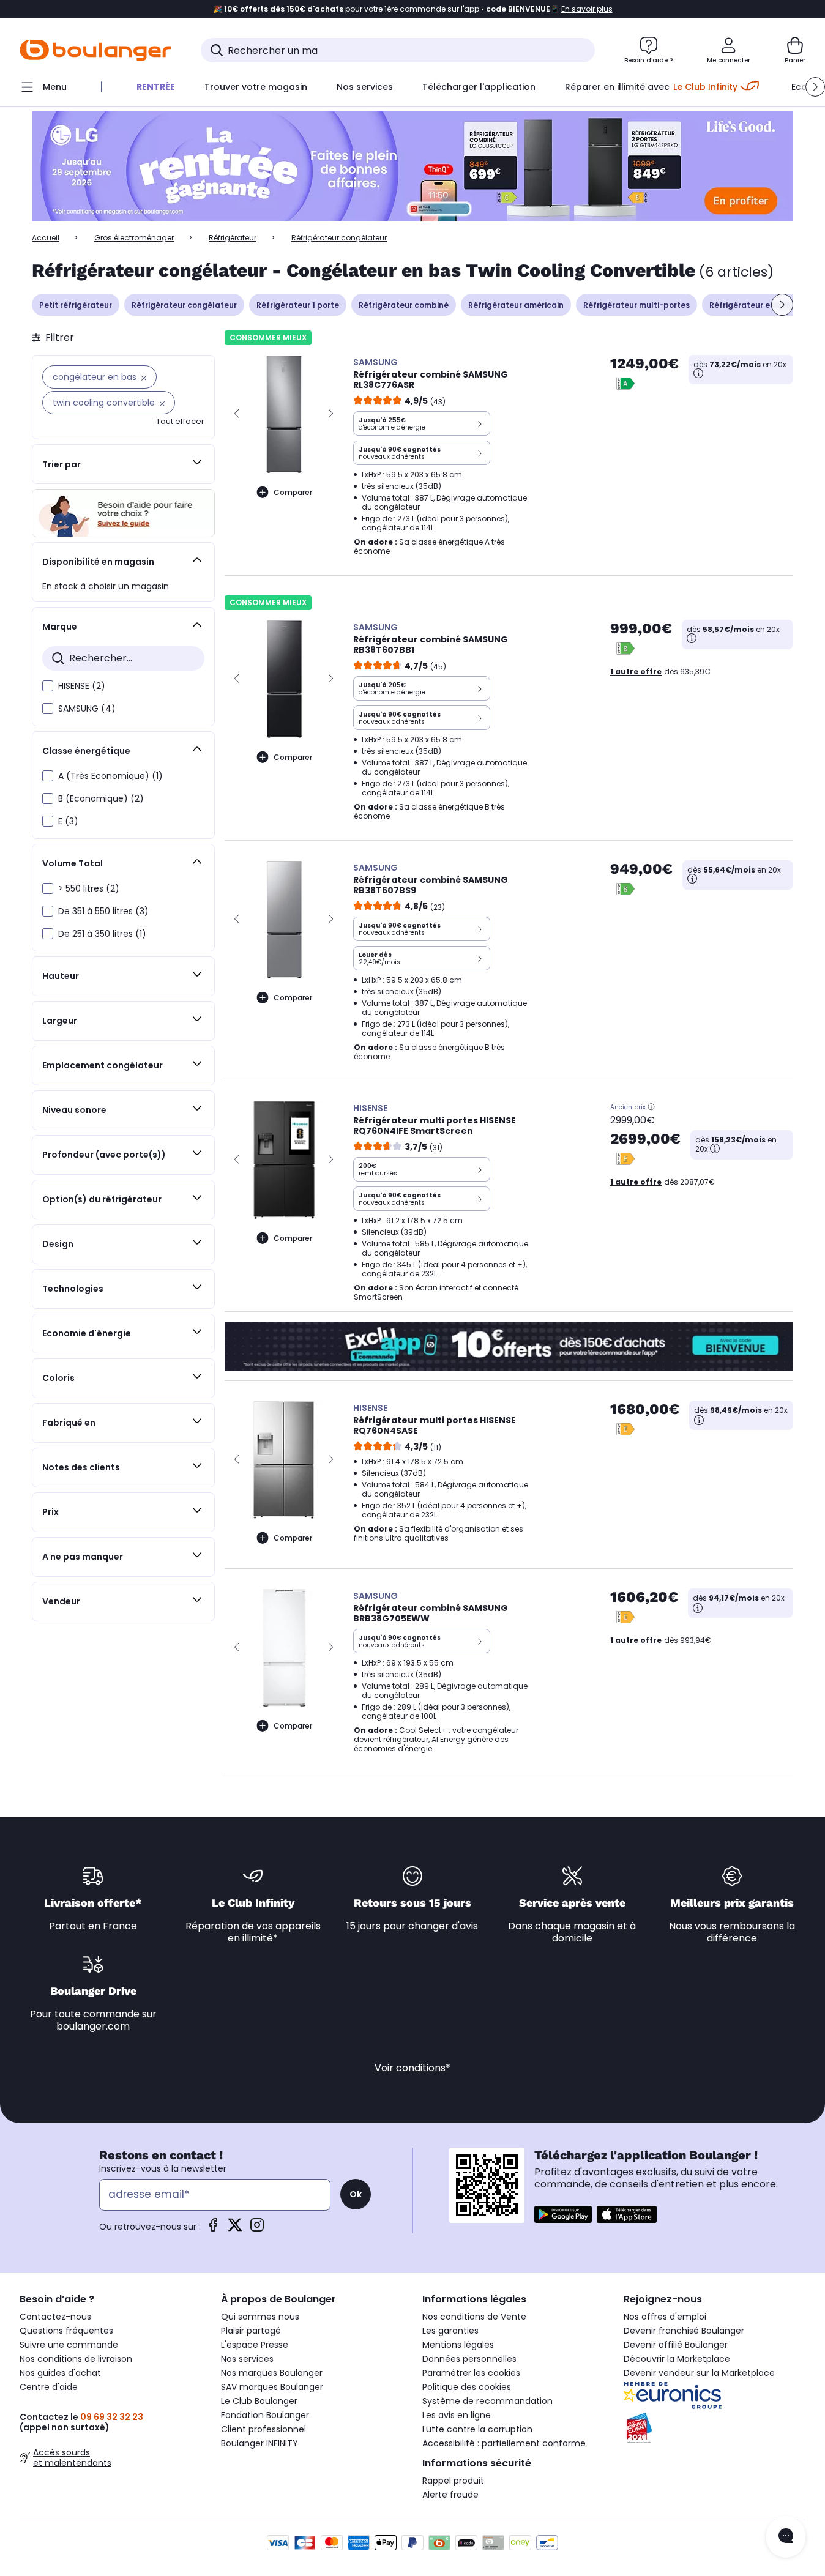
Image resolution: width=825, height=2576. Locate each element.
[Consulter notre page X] (235, 2229)
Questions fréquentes (66, 2331)
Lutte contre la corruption (477, 2429)
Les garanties (450, 2331)
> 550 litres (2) (89, 888)
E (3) (68, 821)
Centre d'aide (49, 2387)
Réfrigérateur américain (516, 305)
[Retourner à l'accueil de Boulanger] (95, 50)
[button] (815, 87)
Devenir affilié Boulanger (676, 2345)
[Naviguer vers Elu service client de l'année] (715, 2428)
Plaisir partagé (251, 2331)
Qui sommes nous (260, 2317)
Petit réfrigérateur (76, 305)
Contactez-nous (55, 2317)
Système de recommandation (487, 2401)
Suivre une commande (69, 2345)
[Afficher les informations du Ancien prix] (651, 1107)
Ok (356, 2194)
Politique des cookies (467, 2387)
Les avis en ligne (457, 2415)
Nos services (247, 2359)
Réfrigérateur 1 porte (298, 305)
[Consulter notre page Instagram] (257, 2229)
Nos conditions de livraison (76, 2359)
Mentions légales (458, 2345)
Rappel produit (453, 2481)
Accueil (46, 238)
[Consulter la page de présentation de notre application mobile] (563, 2214)
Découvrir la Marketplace (677, 2359)
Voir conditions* (412, 2068)
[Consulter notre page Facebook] (213, 2229)
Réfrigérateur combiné (404, 305)
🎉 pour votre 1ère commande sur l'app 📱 (413, 9)
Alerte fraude (450, 2495)
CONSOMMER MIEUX (268, 337)
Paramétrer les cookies (471, 2373)
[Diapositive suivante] (782, 305)
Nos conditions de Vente (474, 2317)
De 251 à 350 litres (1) (102, 934)
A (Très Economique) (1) (110, 776)
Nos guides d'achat (60, 2373)
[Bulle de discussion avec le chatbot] (786, 2537)
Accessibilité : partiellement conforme (504, 2443)
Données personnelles (469, 2359)
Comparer (293, 492)
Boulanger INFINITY (259, 2443)
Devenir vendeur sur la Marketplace (699, 2373)
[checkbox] (48, 686)
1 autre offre (636, 672)
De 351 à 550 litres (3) (103, 911)
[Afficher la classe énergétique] (625, 384)
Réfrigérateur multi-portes (636, 305)
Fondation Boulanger (265, 2415)
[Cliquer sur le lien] (412, 167)
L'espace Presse (255, 2345)
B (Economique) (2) (101, 798)
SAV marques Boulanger (272, 2387)
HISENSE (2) (82, 686)
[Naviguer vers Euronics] (715, 2395)
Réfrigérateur (233, 238)
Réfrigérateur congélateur (184, 305)
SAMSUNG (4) (87, 709)
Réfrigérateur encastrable (762, 305)
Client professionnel (263, 2429)
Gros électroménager (134, 238)
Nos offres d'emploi (665, 2317)
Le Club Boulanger (259, 2401)
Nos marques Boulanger (272, 2373)
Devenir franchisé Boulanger (684, 2331)
